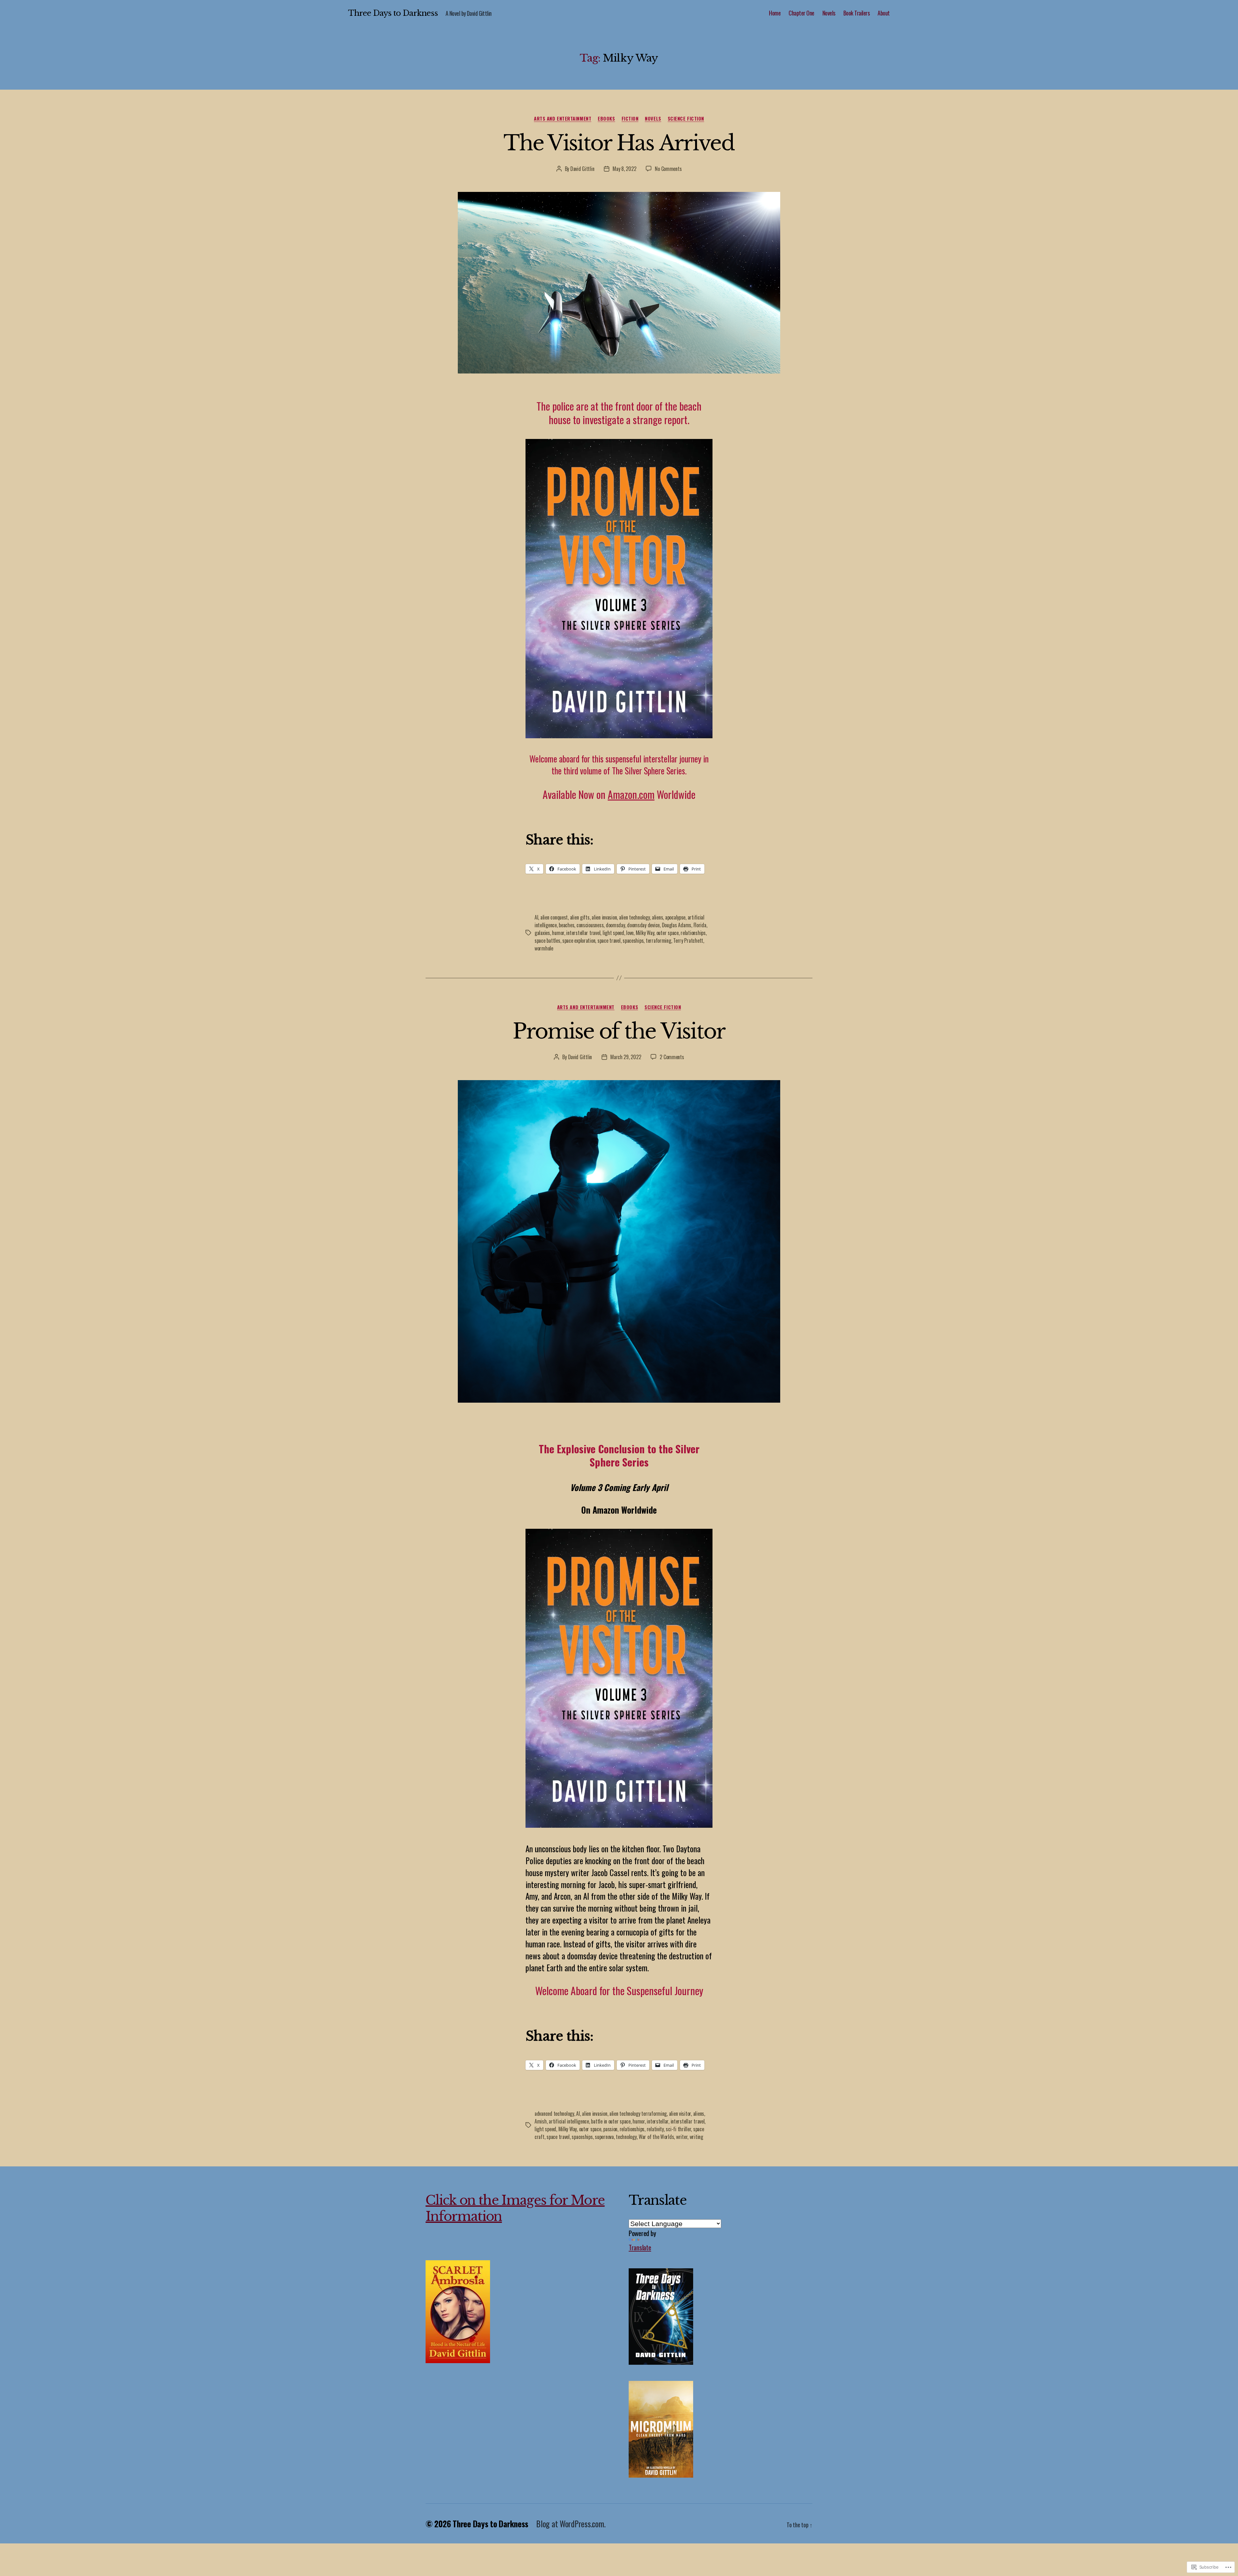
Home (775, 13)
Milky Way (645, 933)
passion (610, 2129)
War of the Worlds (656, 2137)
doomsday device (643, 925)
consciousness (590, 925)
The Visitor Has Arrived (619, 143)
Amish (541, 2121)
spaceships (633, 940)
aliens (657, 917)
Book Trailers (857, 13)
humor (558, 933)
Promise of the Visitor (619, 1031)
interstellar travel (583, 933)
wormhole (544, 948)
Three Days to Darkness (393, 13)
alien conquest (554, 917)
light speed (613, 933)
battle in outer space (611, 2121)
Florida (700, 925)
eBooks (606, 119)
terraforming (658, 940)
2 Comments (672, 1057)
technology (626, 2137)
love (630, 933)
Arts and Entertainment (563, 119)
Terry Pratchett (688, 940)
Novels (829, 13)
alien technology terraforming (638, 2114)
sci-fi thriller (678, 2129)
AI (536, 917)
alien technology (634, 917)
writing (696, 2137)
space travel (609, 940)
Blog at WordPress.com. (571, 2524)
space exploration (579, 940)
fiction (630, 119)
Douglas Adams (677, 925)
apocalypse (675, 917)
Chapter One (801, 13)
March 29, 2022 (626, 1057)
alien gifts (580, 917)
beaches (566, 925)
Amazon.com (631, 794)
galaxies (542, 933)
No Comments (668, 169)
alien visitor (680, 2114)
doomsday (615, 925)
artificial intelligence (569, 2121)
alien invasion (604, 917)
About (884, 13)
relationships (693, 933)
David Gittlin (582, 169)
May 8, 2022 (624, 169)
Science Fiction (686, 119)
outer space (668, 933)
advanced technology (554, 2114)
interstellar (658, 2121)
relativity (655, 2129)
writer (682, 2137)
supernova (604, 2137)
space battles (547, 940)
